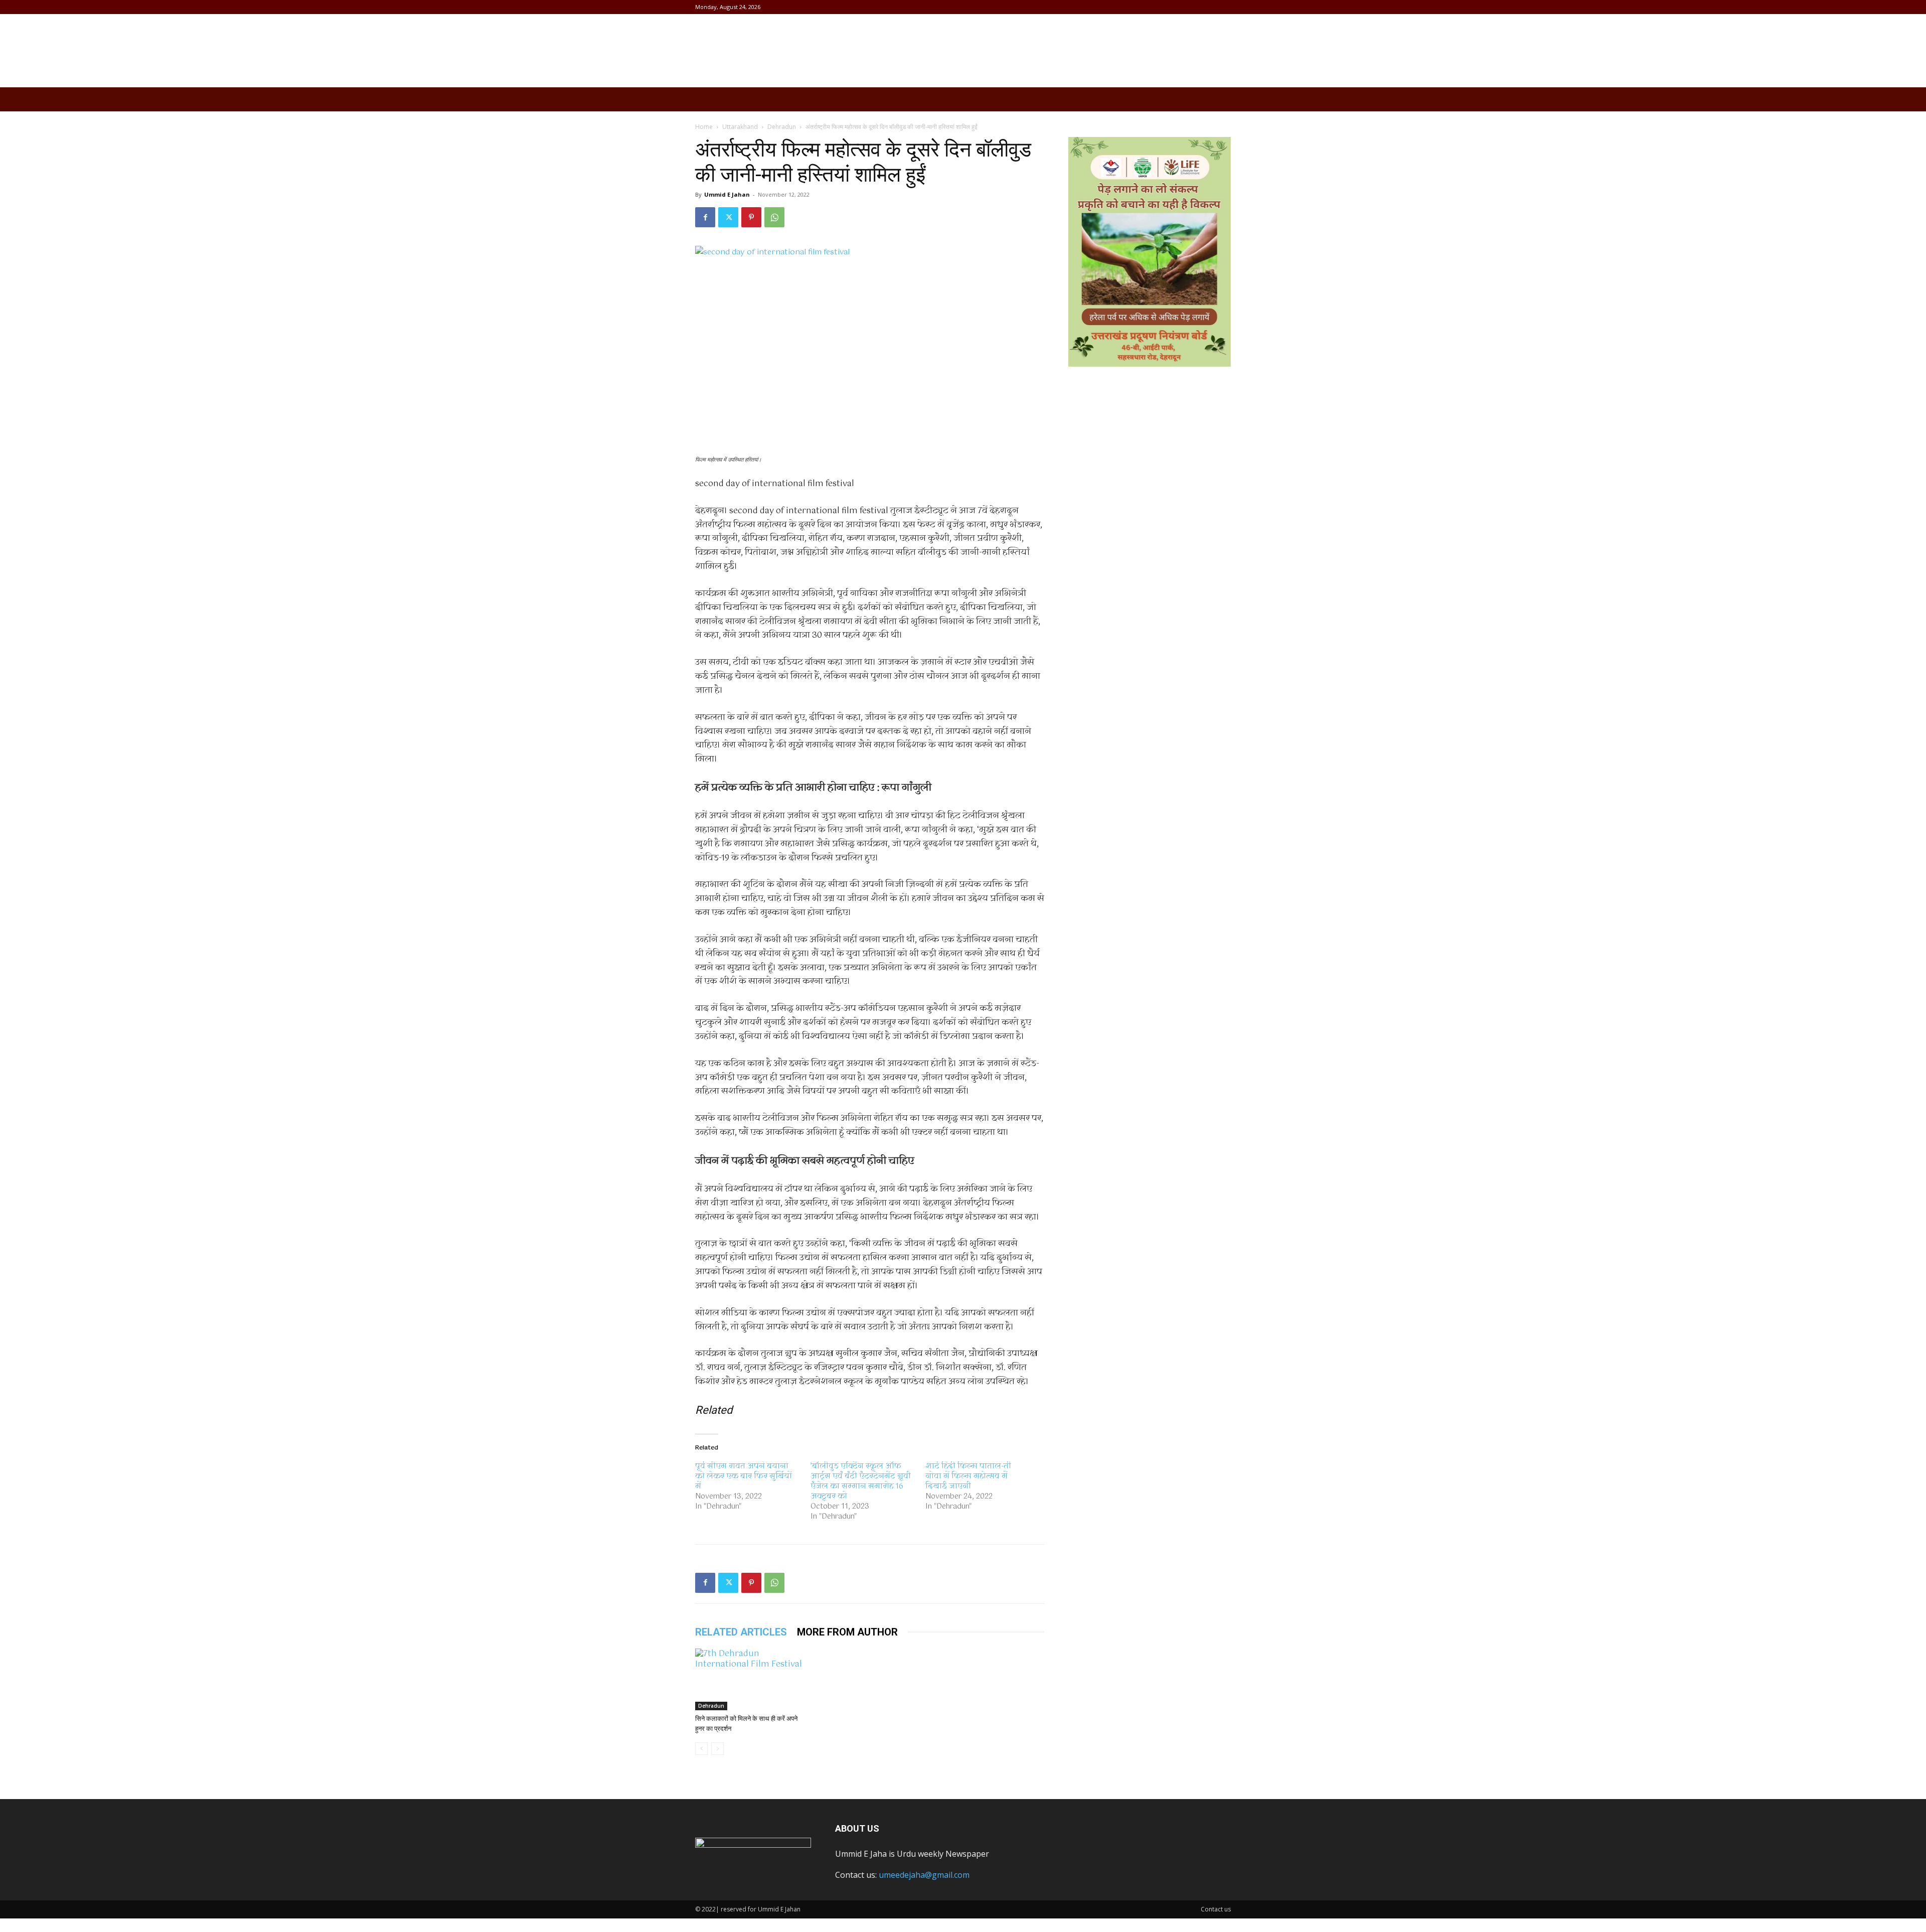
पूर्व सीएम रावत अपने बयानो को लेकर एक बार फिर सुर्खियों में (744, 1476)
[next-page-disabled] (717, 1749)
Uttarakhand (740, 127)
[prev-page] (701, 1749)
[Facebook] (705, 217)
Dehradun (782, 127)
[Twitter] (728, 217)
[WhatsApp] (774, 217)
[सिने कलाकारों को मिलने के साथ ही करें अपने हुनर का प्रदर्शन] (750, 1679)
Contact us (1216, 1909)
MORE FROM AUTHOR (847, 1632)
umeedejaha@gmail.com (924, 1875)
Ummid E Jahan (727, 194)
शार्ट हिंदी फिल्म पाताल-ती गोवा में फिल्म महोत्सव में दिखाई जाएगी (968, 1476)
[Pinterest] (751, 217)
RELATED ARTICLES (741, 1632)
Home (704, 127)
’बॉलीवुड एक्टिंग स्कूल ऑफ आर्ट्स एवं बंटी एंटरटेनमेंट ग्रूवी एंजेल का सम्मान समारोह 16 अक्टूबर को (861, 1481)
